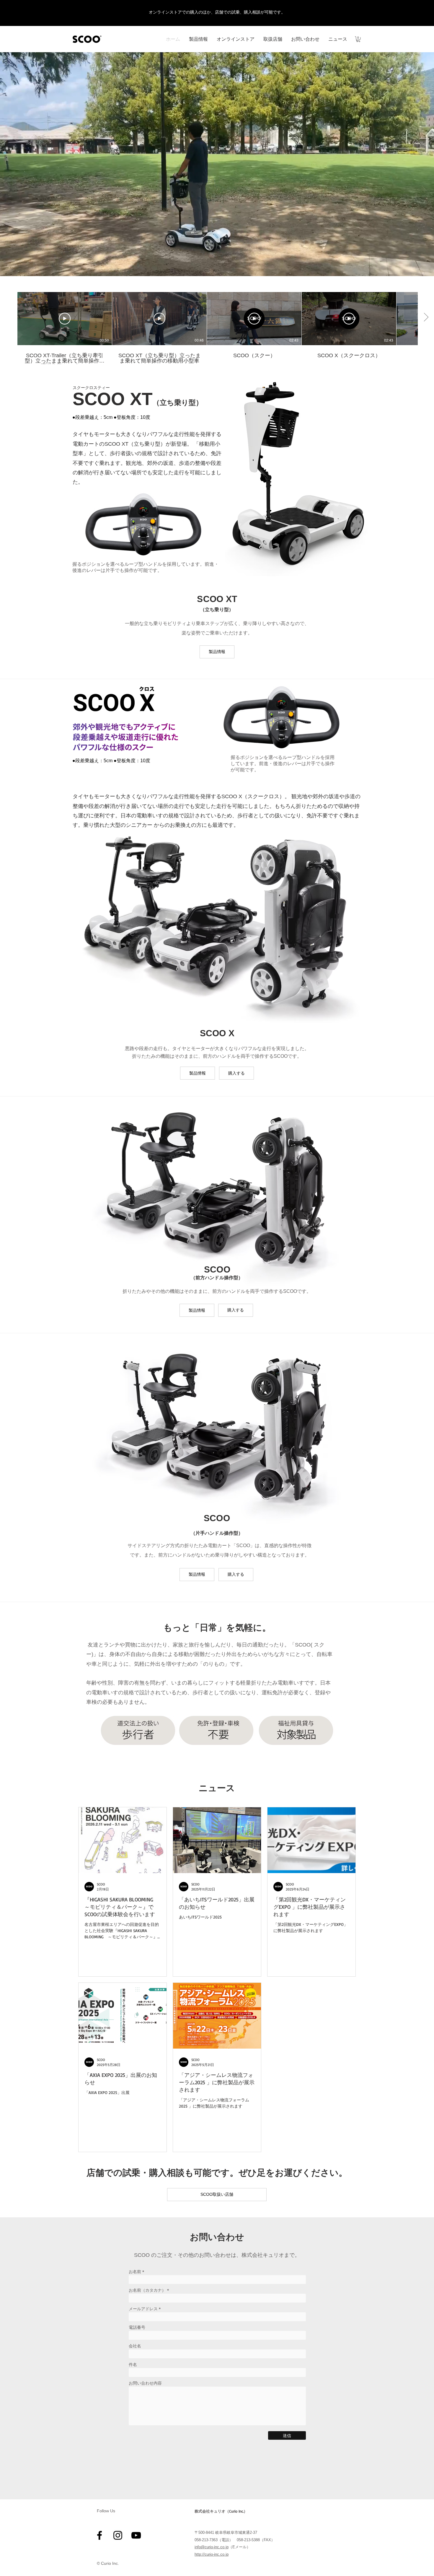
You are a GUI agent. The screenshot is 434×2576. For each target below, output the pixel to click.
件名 (133, 2365)
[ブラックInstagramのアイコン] (118, 2535)
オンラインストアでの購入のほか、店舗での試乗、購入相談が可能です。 (217, 12)
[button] (358, 39)
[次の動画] (426, 317)
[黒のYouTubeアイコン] (136, 2535)
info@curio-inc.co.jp (212, 2547)
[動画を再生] (65, 319)
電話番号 (137, 2327)
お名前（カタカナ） (147, 2290)
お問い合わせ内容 (145, 2383)
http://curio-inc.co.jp (212, 2554)
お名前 (135, 2272)
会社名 (135, 2346)
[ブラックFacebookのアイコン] (99, 2535)
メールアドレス (143, 2309)
